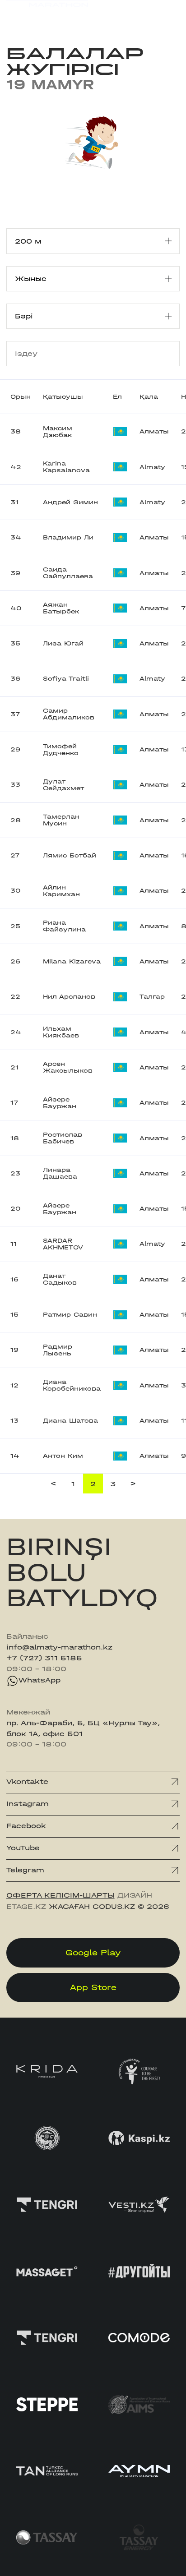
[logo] (47, 14)
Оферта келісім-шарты (60, 1895)
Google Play (93, 1953)
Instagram (28, 1804)
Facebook (26, 1826)
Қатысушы (63, 397)
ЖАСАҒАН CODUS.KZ (92, 1907)
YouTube (23, 1848)
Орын (21, 397)
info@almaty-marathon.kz (59, 1647)
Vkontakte (27, 1782)
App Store (93, 1988)
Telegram (25, 1870)
